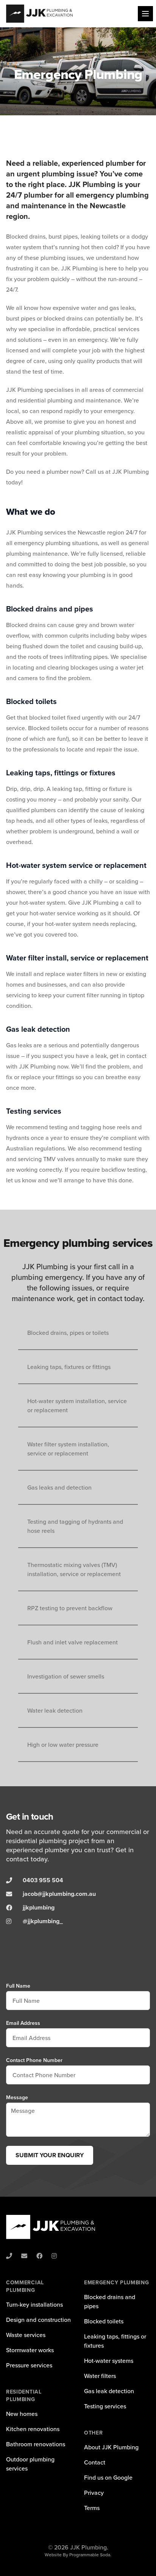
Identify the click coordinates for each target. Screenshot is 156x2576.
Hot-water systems (109, 2361)
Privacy (94, 2493)
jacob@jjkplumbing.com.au (59, 1894)
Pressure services (29, 2365)
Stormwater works (30, 2350)
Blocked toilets (104, 2321)
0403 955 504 (43, 1880)
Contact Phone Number (34, 2060)
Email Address (23, 2023)
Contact (95, 2462)
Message (17, 2097)
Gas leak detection (109, 2391)
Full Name (18, 1986)
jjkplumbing (39, 1907)
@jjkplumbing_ (43, 1921)
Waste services (26, 2335)
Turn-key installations (34, 2304)
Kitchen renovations (33, 2429)
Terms (92, 2508)
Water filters (100, 2376)
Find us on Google (108, 2477)
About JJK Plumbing (111, 2447)
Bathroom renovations (36, 2444)
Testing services (105, 2406)
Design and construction (38, 2320)
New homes (22, 2414)
